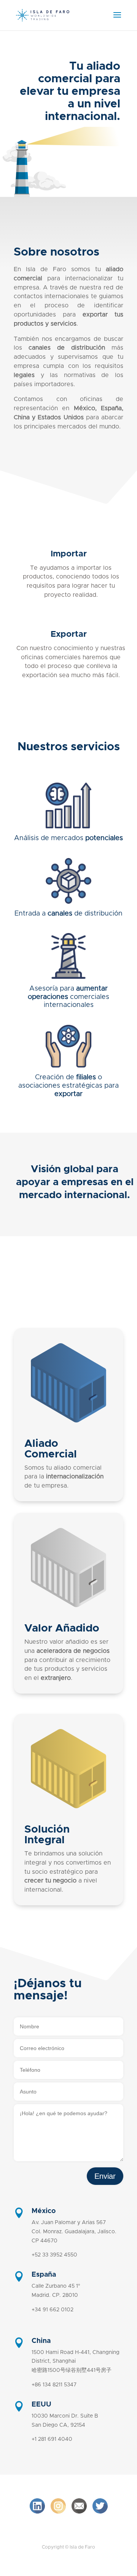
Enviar (105, 2176)
